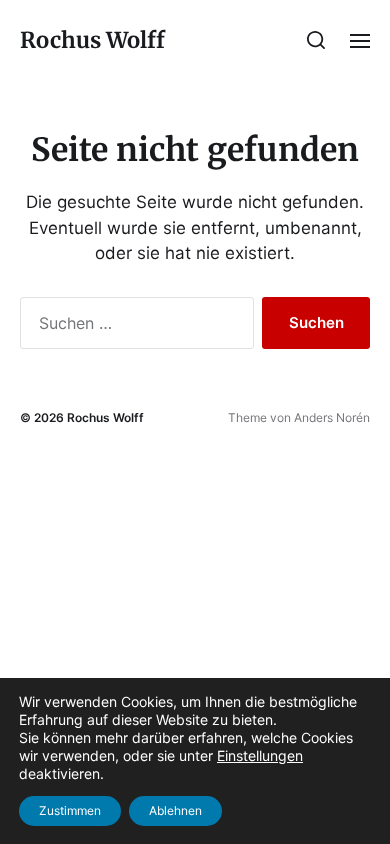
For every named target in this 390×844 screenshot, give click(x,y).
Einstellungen (260, 755)
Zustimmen (70, 810)
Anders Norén (332, 417)
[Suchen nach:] (133, 327)
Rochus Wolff (92, 40)
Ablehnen (175, 810)
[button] (316, 40)
